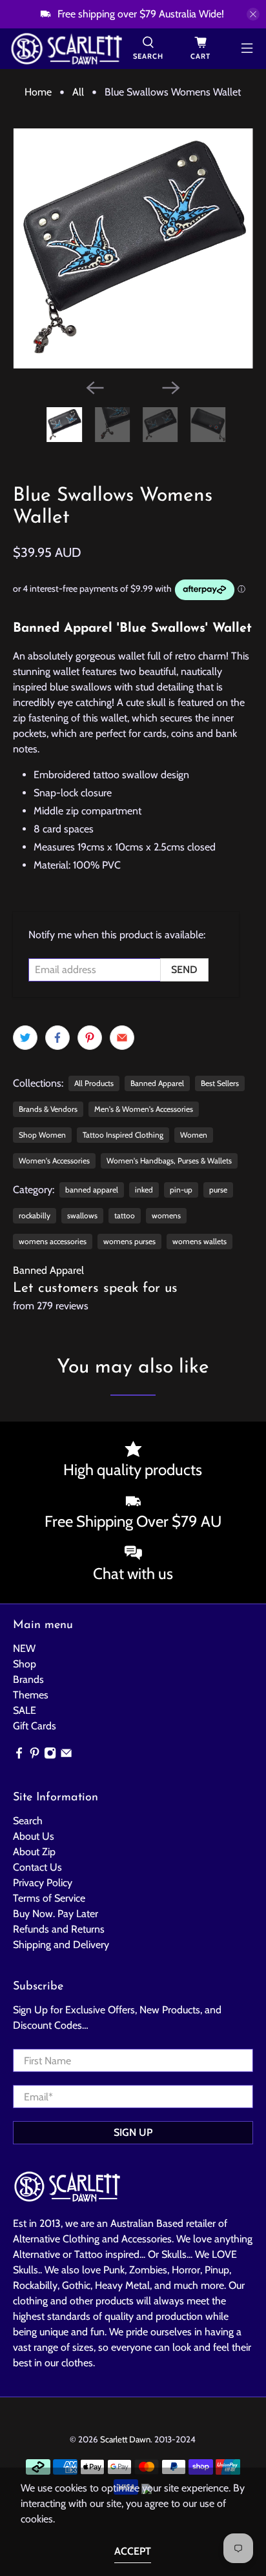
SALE (25, 1710)
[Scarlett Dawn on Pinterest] (35, 1756)
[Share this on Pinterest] (90, 1038)
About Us (34, 1836)
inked (144, 1190)
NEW (24, 1648)
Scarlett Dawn (125, 2439)
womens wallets (200, 1241)
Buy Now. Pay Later (56, 1914)
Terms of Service (49, 1898)
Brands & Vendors (48, 1109)
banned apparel (92, 1190)
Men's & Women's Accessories (144, 1109)
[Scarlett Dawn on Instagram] (50, 1756)
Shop (25, 1664)
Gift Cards (35, 1726)
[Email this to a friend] (122, 1038)
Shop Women (42, 1135)
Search (28, 1821)
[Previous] (95, 388)
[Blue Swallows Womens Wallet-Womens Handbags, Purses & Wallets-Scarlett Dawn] (133, 248)
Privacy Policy (43, 1883)
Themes (31, 1695)
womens (166, 1215)
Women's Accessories (54, 1161)
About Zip (34, 1852)
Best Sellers (220, 1083)
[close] (253, 14)
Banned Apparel (157, 1083)
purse (218, 1190)
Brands (28, 1679)
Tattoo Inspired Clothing (123, 1135)
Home (38, 92)
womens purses (129, 1241)
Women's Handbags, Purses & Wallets (169, 1161)
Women (194, 1135)
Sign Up (133, 2132)
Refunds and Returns (59, 1929)
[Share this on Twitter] (25, 1038)
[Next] (171, 388)
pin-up (181, 1190)
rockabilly (35, 1215)
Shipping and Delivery (61, 1945)
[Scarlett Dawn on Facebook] (19, 1756)
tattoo (125, 1215)
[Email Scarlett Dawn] (66, 1756)
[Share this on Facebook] (57, 1038)
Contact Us (37, 1867)
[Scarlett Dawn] (66, 49)
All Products (94, 1083)
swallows (82, 1215)
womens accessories (53, 1241)
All (78, 92)
